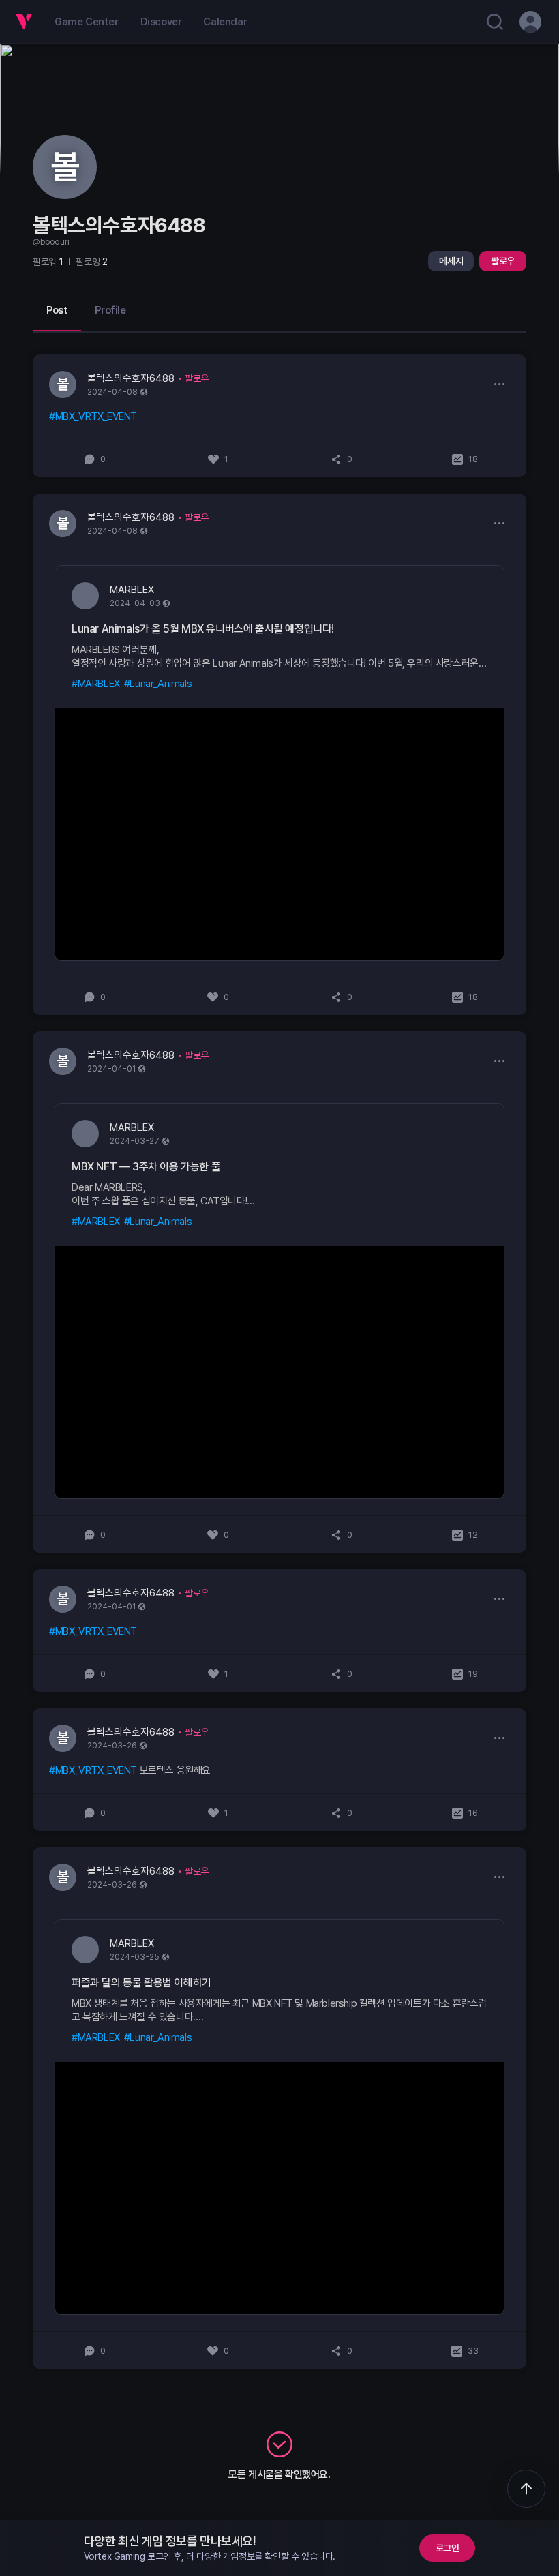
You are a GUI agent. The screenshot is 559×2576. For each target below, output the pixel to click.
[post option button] (499, 384)
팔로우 (503, 261)
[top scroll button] (526, 2489)
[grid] (279, 1362)
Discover (161, 22)
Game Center (87, 22)
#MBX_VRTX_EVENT (93, 416)
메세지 (451, 261)
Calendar (225, 22)
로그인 (448, 2548)
